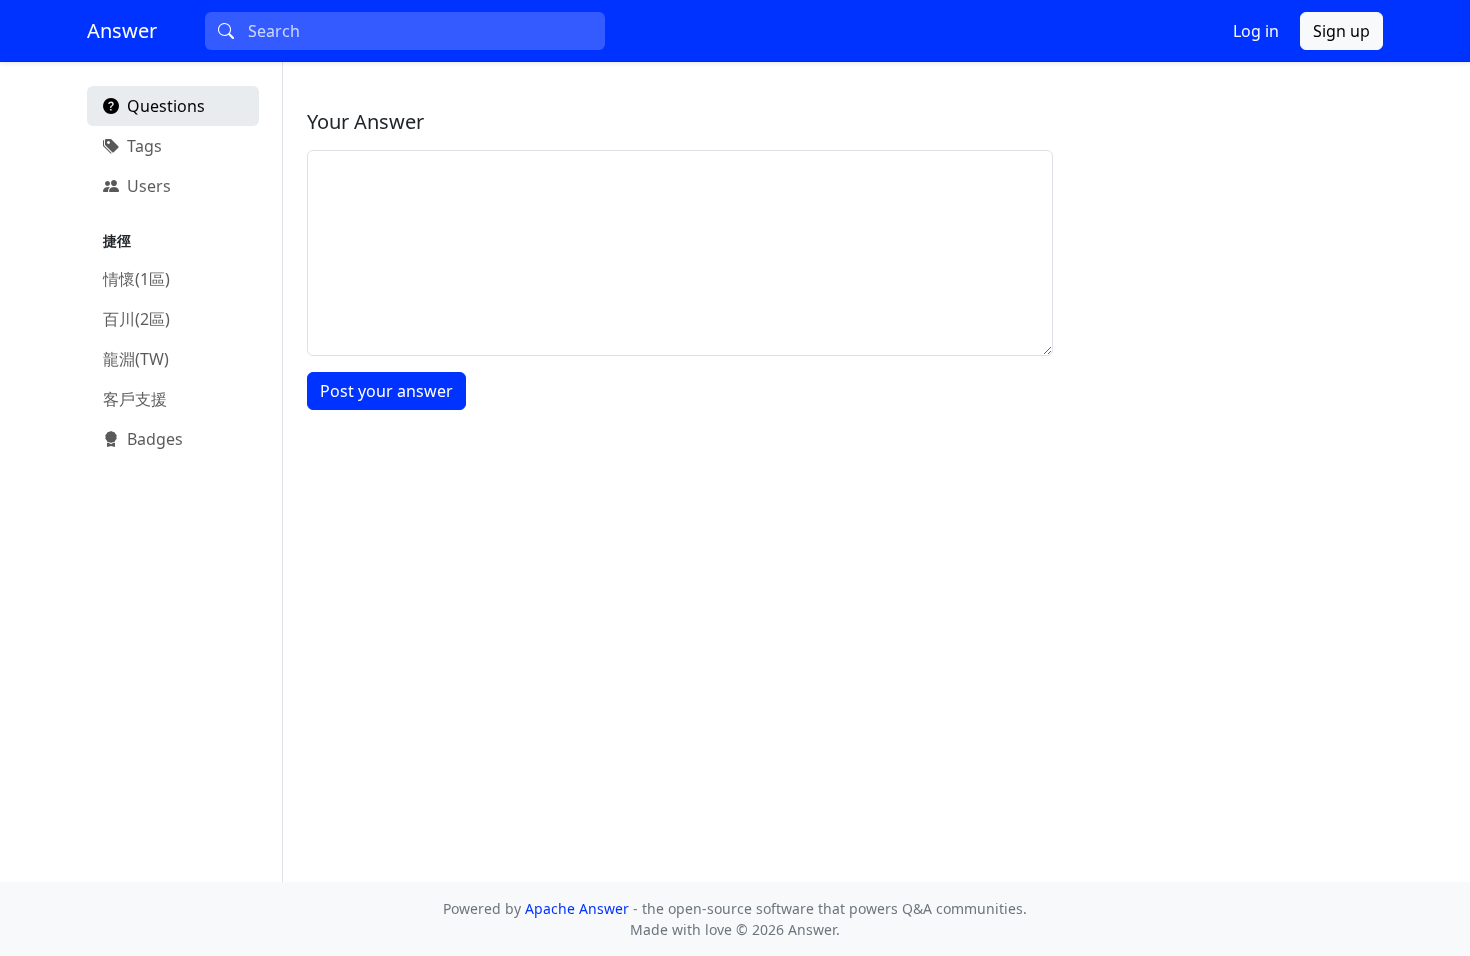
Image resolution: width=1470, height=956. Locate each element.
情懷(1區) (136, 279)
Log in (1256, 31)
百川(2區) (136, 319)
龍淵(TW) (136, 359)
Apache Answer (579, 908)
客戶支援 (135, 399)
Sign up (1341, 31)
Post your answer (386, 391)
